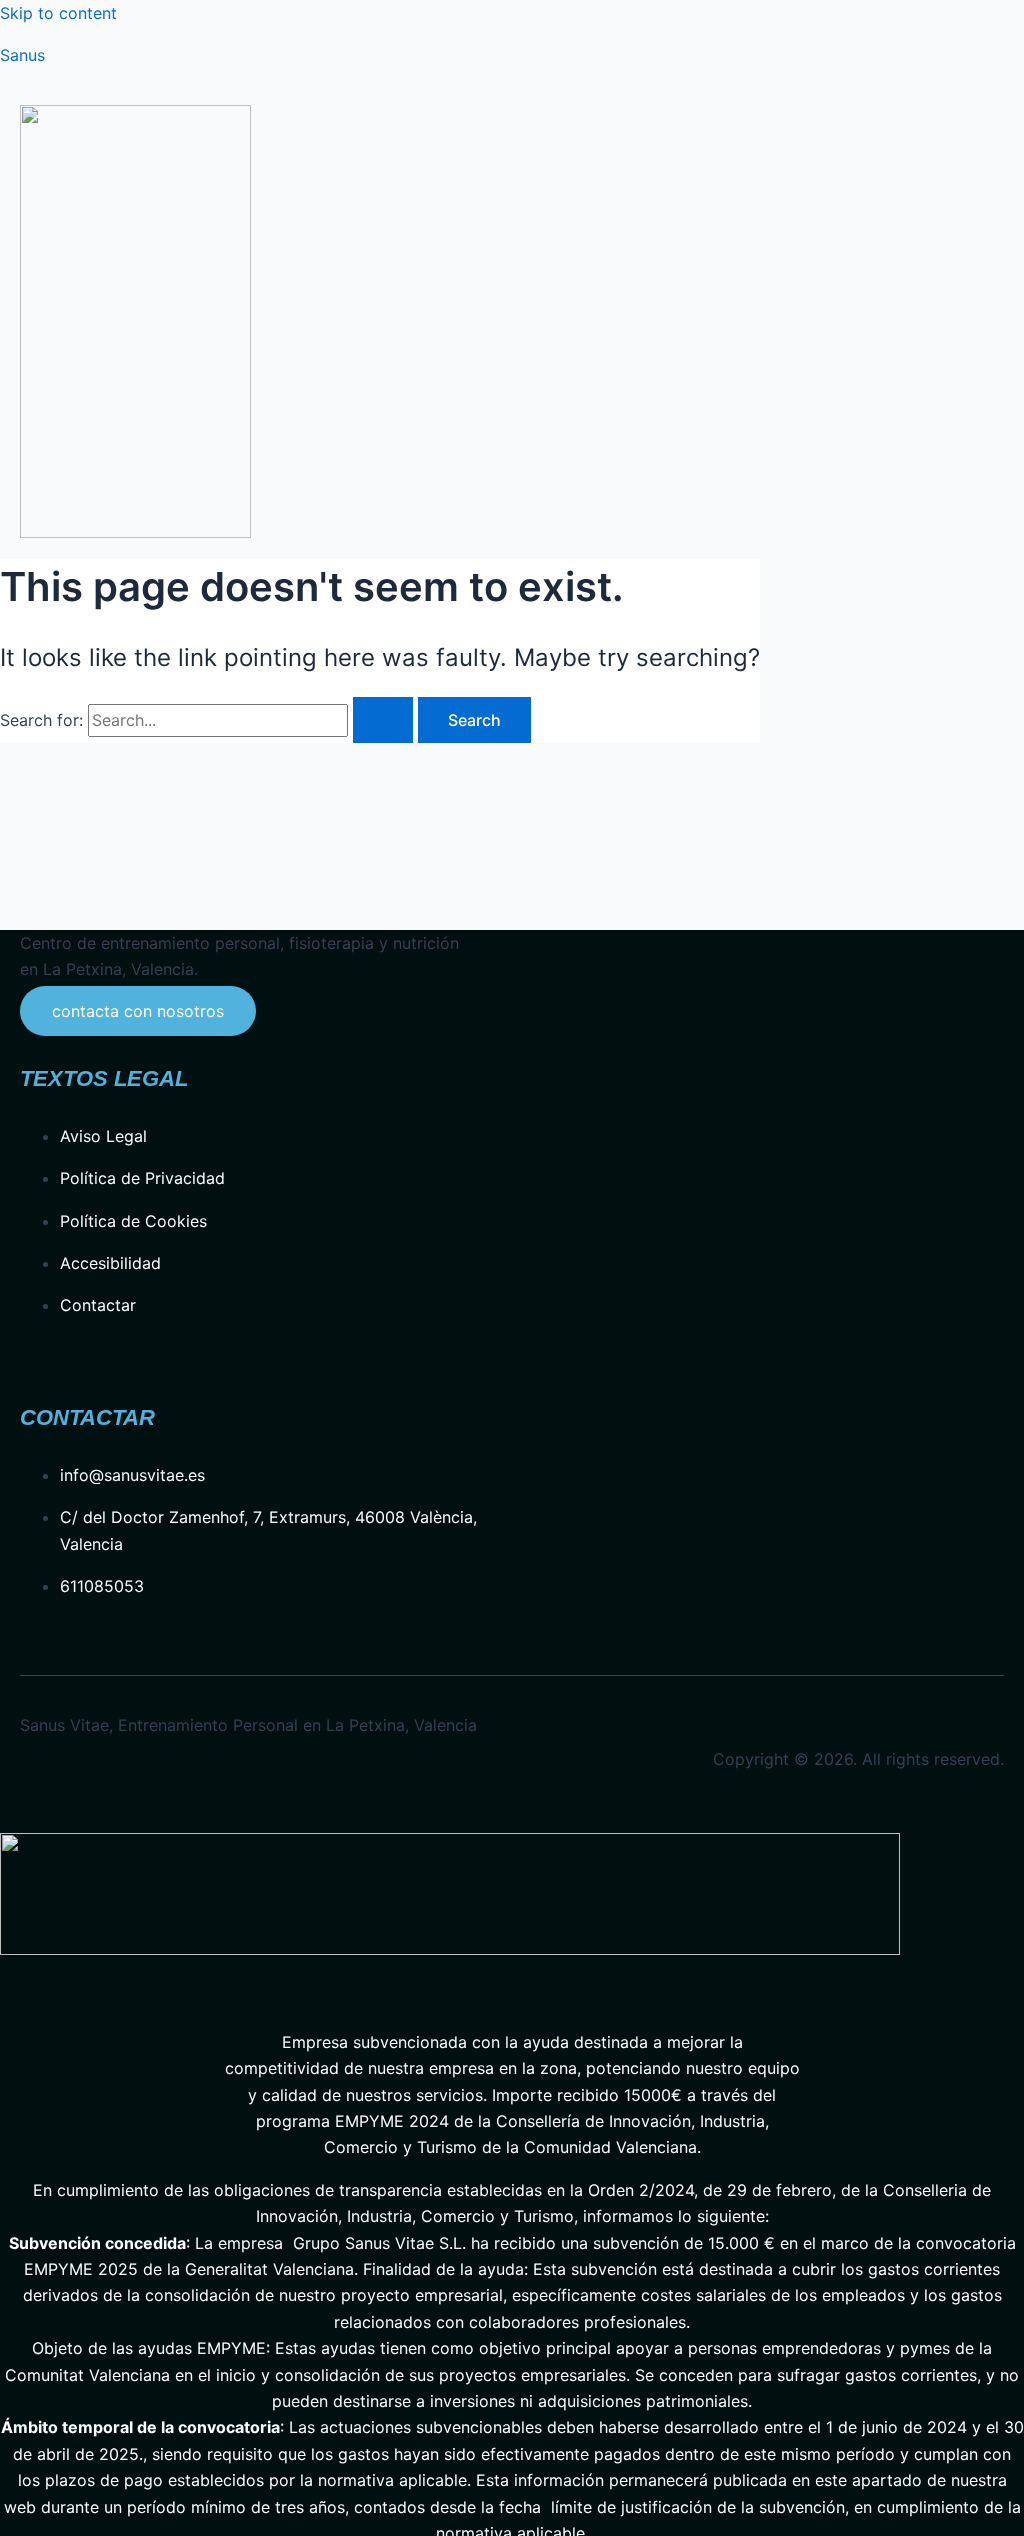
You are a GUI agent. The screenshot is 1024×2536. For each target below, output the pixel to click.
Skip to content (58, 13)
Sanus (22, 55)
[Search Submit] (383, 720)
